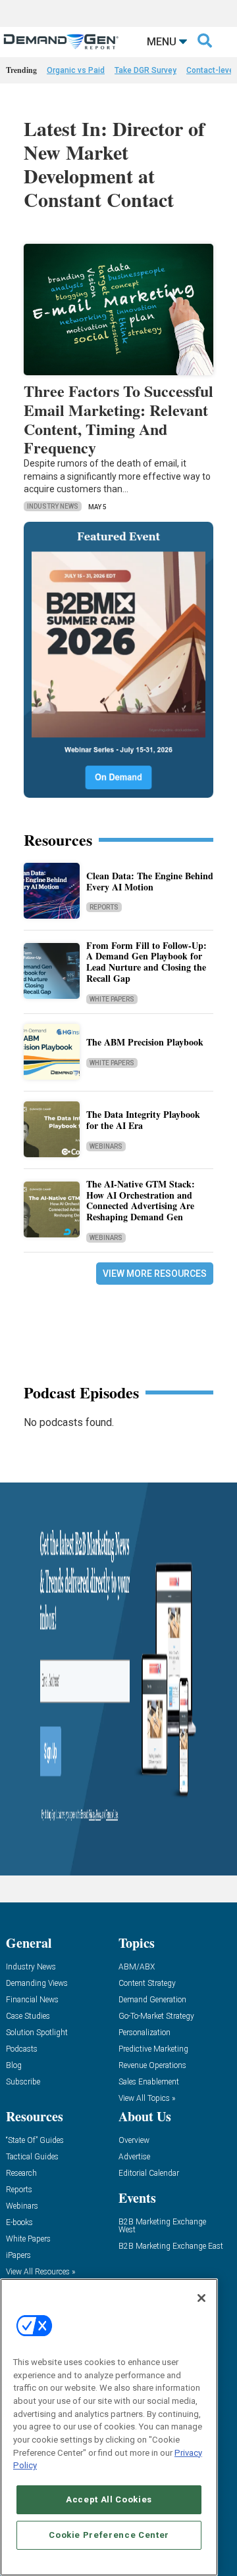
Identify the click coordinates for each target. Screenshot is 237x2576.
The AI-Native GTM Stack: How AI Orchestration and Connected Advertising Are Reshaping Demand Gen (141, 1200)
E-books (19, 2223)
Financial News (32, 2000)
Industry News (53, 506)
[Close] (201, 2298)
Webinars (106, 1146)
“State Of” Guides (35, 2141)
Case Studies (28, 2016)
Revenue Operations (152, 2066)
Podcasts (22, 2049)
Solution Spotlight (37, 2033)
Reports (104, 907)
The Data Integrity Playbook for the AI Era (143, 1120)
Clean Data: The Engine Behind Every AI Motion (150, 881)
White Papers (112, 999)
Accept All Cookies (109, 2499)
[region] (109, 2427)
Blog (14, 2066)
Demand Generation (152, 2000)
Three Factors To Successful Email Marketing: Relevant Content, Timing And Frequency (118, 419)
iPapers (18, 2256)
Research (21, 2173)
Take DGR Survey (145, 70)
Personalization (145, 2033)
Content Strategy (147, 1984)
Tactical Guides (32, 2157)
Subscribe (23, 2082)
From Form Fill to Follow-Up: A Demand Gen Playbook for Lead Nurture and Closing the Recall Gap (146, 962)
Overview (134, 2141)
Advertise (134, 2157)
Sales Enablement (149, 2082)
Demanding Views (37, 1984)
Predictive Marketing (153, 2049)
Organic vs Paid (76, 70)
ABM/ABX (137, 1967)
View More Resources (155, 1274)
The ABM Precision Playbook (145, 1042)
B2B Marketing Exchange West (162, 2226)
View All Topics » (147, 2099)
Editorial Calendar (149, 2173)
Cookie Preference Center (109, 2535)
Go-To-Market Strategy (156, 2016)
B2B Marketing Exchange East (171, 2246)
